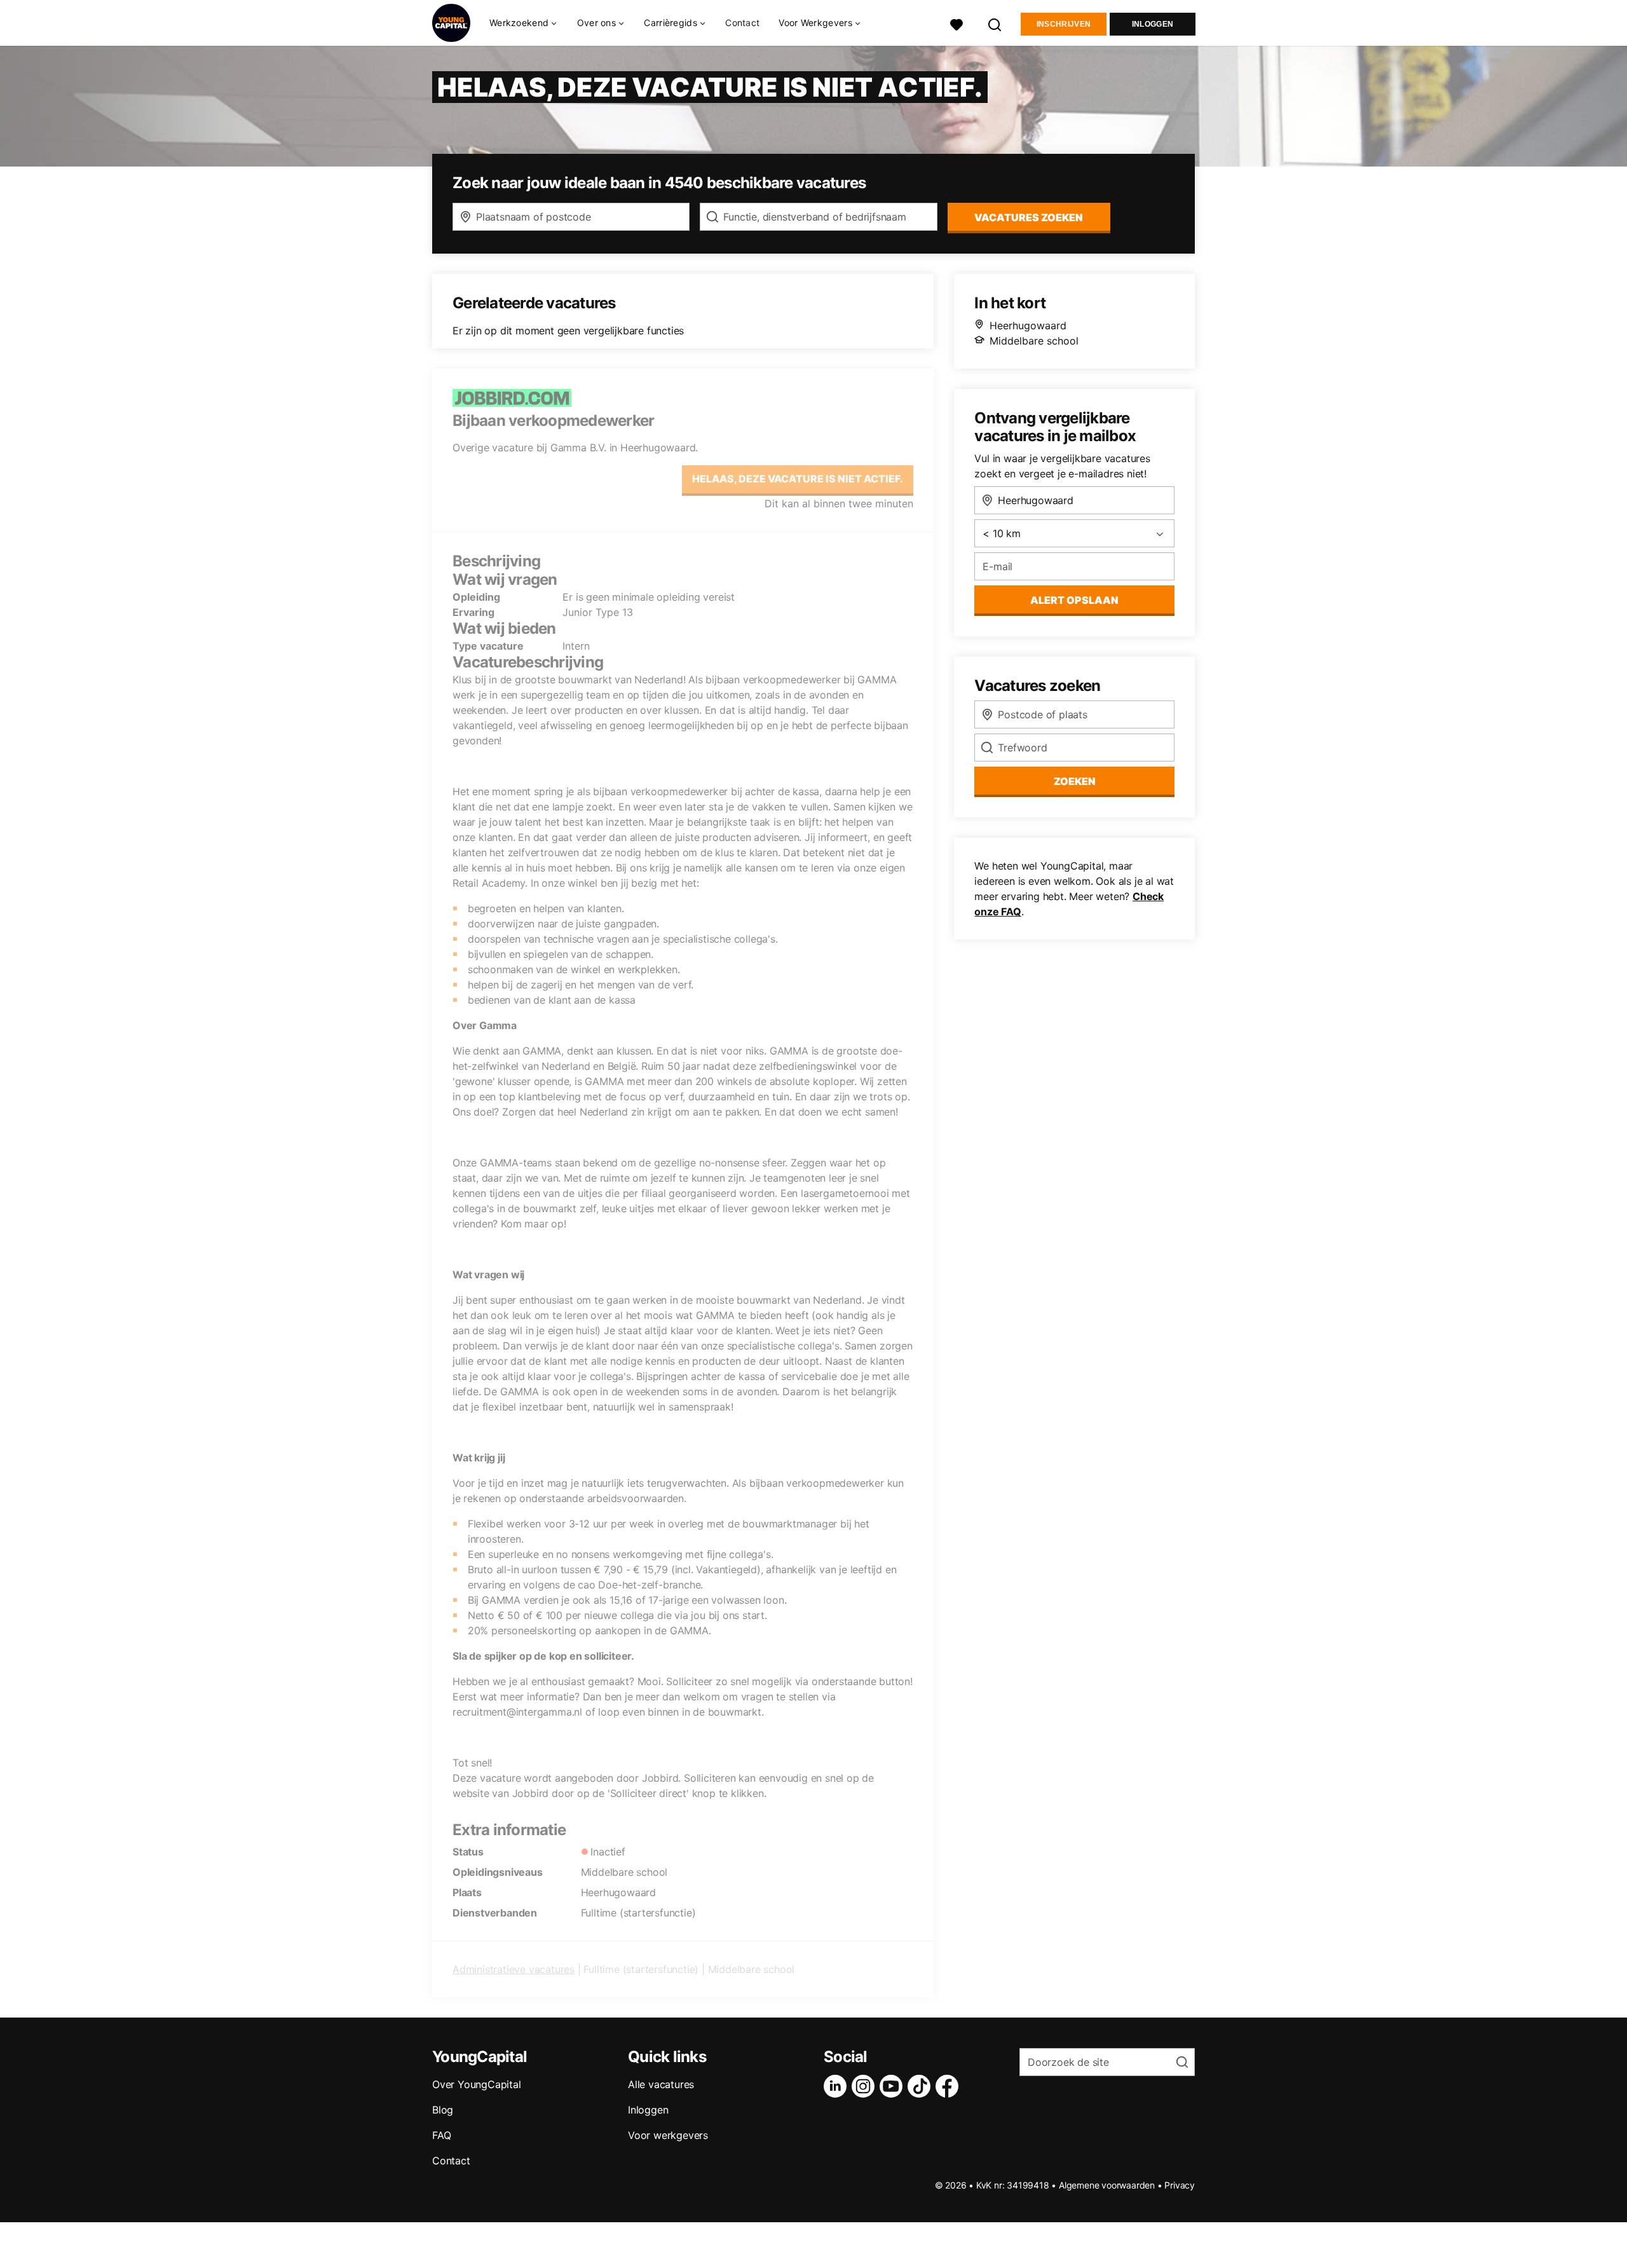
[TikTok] (922, 2086)
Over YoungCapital (477, 2084)
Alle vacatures (661, 2084)
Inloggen (1153, 24)
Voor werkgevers (668, 2135)
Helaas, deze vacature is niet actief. (798, 479)
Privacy (1180, 2185)
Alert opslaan (1074, 600)
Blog (443, 2110)
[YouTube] (894, 2086)
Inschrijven (1064, 24)
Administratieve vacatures (514, 1969)
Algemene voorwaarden (1107, 2185)
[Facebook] (950, 2086)
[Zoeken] (995, 23)
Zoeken (1075, 781)
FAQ (441, 2135)
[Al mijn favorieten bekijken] (956, 23)
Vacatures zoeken (1029, 217)
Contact (742, 23)
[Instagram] (866, 2086)
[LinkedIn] (838, 2086)
